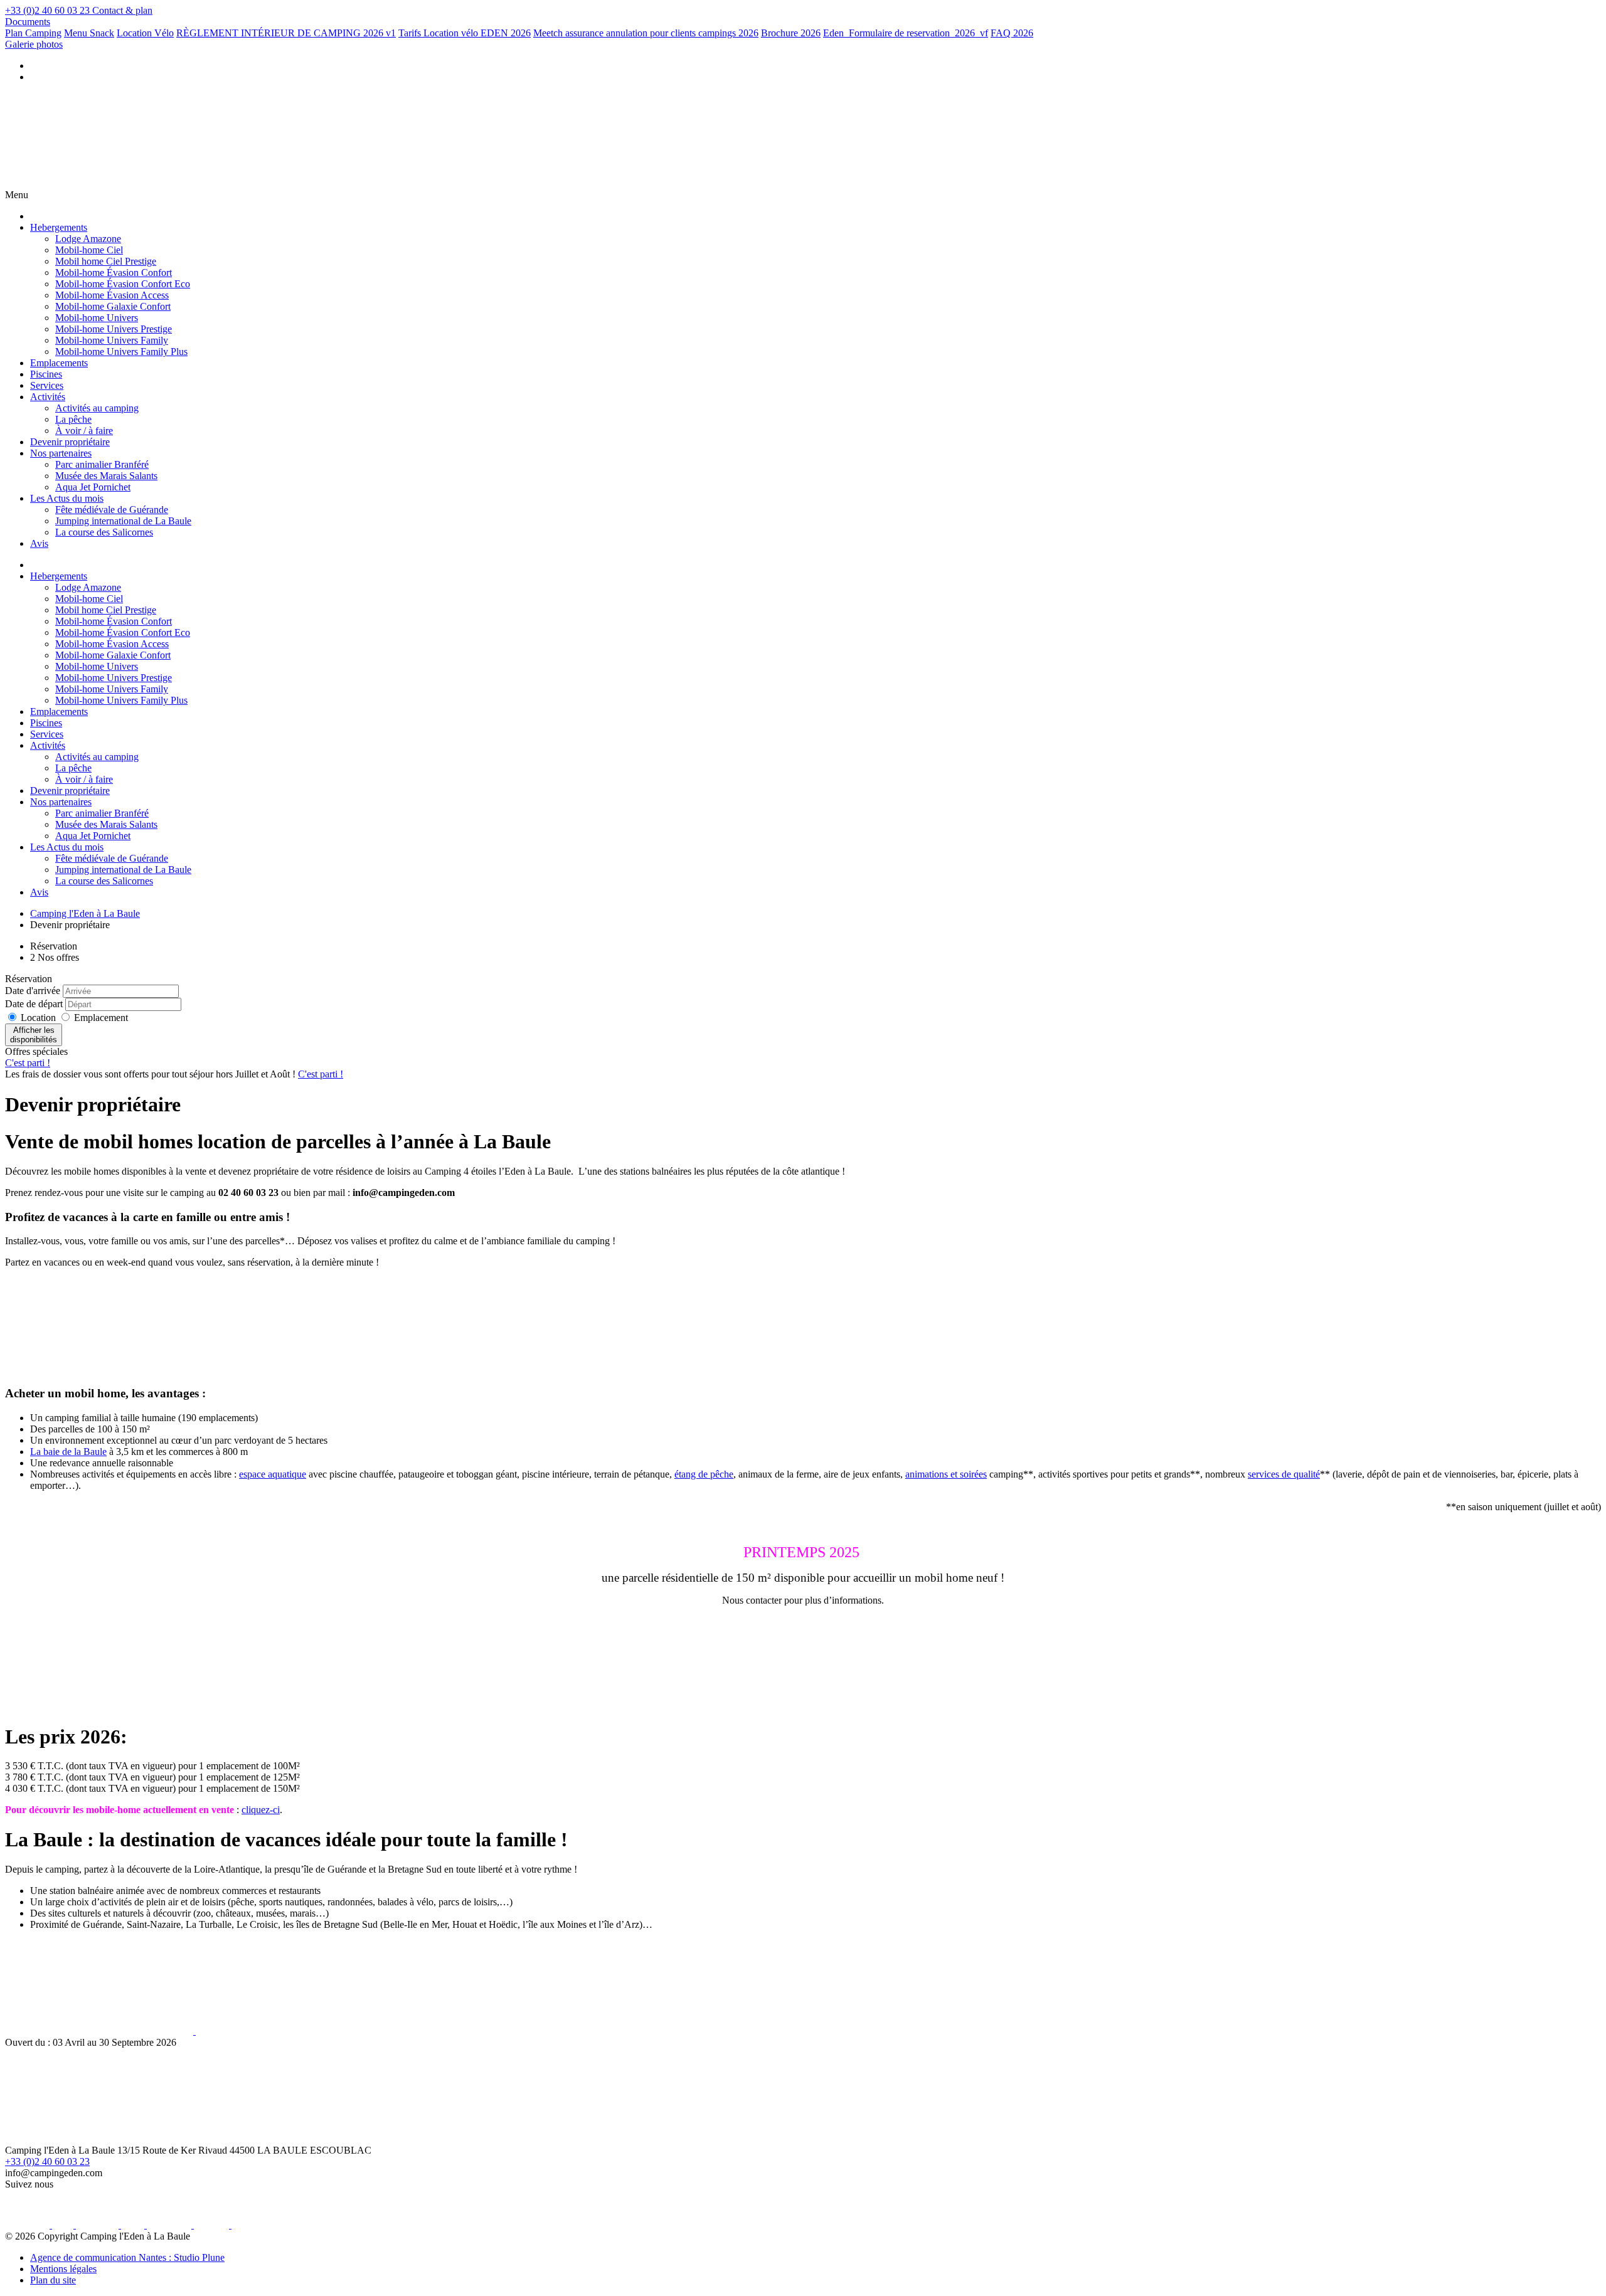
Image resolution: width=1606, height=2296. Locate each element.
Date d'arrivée (33, 991)
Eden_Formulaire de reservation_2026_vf (906, 33)
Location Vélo (145, 33)
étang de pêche (704, 1474)
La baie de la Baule (68, 1452)
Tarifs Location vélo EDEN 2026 (465, 33)
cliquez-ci (261, 1810)
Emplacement (101, 1018)
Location (40, 1018)
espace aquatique (273, 1474)
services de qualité (1284, 1474)
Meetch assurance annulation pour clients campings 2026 (646, 33)
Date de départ (34, 1004)
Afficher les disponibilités (34, 1035)
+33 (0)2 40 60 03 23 (47, 2161)
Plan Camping (33, 33)
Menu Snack (89, 33)
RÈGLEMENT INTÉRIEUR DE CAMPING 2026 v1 (286, 33)
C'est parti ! (28, 1063)
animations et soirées (946, 1474)
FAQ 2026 (1012, 33)
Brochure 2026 (791, 33)
